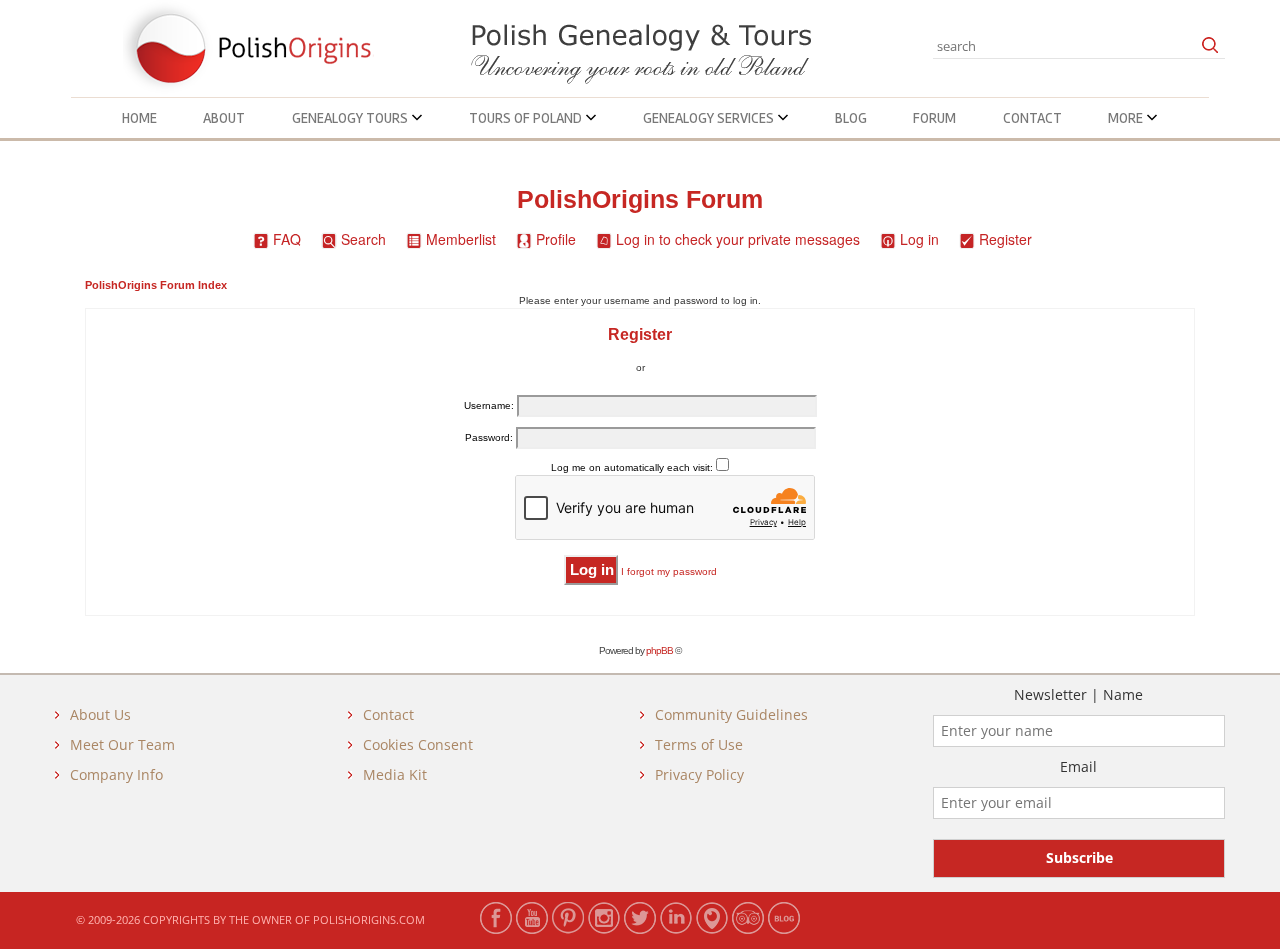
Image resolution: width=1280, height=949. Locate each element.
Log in (919, 239)
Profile (556, 239)
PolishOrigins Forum (640, 199)
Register (1005, 239)
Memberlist (461, 239)
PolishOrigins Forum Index (156, 285)
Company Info (116, 774)
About (224, 118)
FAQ (287, 239)
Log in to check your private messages (738, 239)
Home (139, 118)
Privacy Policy (699, 774)
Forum (934, 118)
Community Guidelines (731, 714)
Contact (1032, 118)
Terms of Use (699, 744)
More (1127, 118)
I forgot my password (669, 571)
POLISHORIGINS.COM (369, 919)
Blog (851, 118)
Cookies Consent (418, 744)
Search (363, 239)
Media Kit (395, 774)
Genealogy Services (710, 118)
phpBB (659, 650)
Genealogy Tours (351, 118)
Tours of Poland (527, 118)
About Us (100, 714)
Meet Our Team (122, 744)
